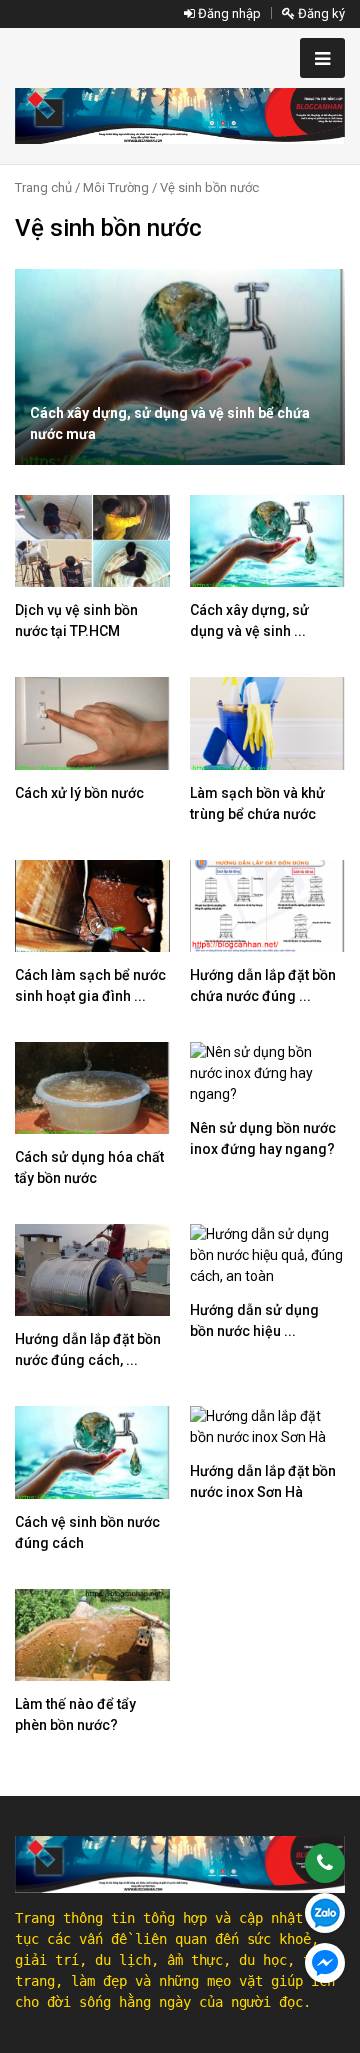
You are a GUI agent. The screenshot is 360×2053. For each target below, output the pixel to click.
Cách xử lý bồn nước (79, 793)
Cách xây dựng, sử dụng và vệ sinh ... (249, 620)
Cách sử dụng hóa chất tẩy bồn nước (89, 1167)
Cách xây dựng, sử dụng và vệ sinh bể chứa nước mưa (170, 423)
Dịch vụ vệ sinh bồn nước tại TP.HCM (76, 620)
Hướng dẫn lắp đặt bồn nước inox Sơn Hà (263, 1481)
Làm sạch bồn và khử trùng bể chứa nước (257, 803)
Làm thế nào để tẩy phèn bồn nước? (75, 1714)
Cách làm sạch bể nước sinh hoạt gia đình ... (90, 985)
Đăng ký (320, 13)
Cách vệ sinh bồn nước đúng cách (87, 1532)
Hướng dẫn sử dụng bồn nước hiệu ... (254, 1320)
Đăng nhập (228, 13)
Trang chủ (43, 187)
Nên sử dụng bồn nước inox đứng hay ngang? (263, 1138)
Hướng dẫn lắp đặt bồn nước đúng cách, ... (88, 1349)
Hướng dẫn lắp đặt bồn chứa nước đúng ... (263, 985)
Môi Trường (116, 187)
